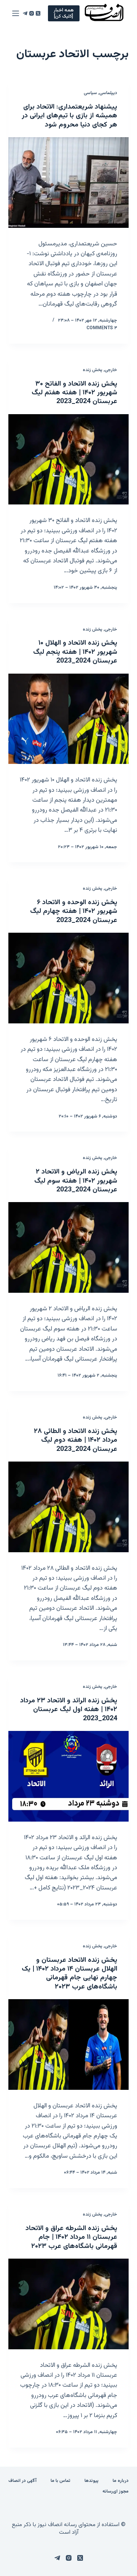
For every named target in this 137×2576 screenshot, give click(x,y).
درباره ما (121, 2481)
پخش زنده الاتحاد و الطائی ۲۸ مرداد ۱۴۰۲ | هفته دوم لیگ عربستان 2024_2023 (76, 1440)
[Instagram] (32, 13)
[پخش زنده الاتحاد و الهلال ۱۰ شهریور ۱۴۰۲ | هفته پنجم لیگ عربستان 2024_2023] (69, 719)
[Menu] (16, 13)
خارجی (111, 370)
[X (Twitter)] (38, 13)
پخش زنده (93, 370)
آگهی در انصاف (22, 2481)
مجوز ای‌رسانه (115, 2492)
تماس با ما (61, 2481)
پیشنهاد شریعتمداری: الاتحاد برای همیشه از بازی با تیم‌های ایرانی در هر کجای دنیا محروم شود (69, 116)
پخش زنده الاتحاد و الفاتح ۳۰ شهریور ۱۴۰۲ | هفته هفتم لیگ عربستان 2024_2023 (74, 393)
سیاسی (90, 93)
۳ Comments (102, 328)
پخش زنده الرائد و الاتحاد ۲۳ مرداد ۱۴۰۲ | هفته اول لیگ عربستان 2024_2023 (69, 1710)
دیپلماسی (108, 93)
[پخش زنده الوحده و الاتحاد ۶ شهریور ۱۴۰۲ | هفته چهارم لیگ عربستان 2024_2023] (69, 978)
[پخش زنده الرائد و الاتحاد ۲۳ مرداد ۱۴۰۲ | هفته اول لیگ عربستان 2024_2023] (69, 1776)
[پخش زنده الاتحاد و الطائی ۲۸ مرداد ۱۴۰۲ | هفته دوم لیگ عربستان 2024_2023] (69, 1507)
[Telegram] (25, 13)
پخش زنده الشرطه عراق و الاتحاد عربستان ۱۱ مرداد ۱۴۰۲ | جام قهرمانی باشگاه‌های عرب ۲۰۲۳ (71, 2237)
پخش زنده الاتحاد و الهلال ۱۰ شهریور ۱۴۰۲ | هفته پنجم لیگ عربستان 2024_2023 (75, 652)
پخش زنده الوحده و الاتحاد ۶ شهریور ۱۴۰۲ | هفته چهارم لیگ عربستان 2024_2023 (74, 912)
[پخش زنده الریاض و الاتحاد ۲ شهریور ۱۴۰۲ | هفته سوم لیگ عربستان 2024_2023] (69, 1247)
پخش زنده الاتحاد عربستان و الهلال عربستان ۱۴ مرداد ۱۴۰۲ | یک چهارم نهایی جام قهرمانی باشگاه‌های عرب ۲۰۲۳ (69, 1974)
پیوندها (92, 2481)
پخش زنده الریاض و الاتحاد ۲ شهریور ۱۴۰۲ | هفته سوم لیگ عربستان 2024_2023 (76, 1181)
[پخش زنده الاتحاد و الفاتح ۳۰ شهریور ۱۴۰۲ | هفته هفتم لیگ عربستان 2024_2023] (69, 459)
